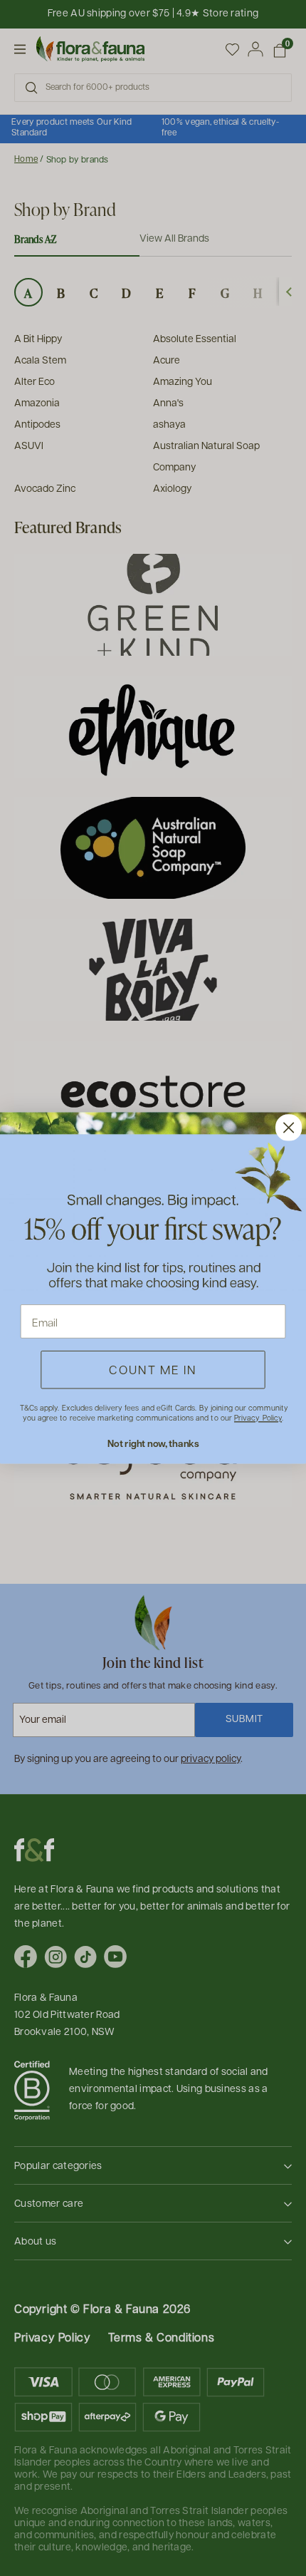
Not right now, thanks (153, 1443)
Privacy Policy (258, 1418)
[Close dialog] (289, 1127)
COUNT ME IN (153, 1369)
